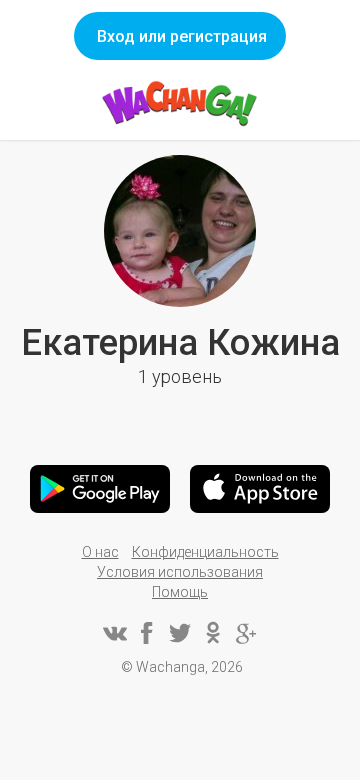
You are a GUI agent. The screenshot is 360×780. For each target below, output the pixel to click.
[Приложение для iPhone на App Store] (260, 489)
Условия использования (180, 572)
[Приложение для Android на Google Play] (100, 489)
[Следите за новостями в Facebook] (147, 633)
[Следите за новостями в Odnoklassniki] (213, 633)
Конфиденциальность (205, 552)
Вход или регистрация (182, 36)
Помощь (180, 592)
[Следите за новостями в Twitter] (180, 633)
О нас (100, 552)
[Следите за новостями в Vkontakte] (114, 633)
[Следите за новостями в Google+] (246, 633)
